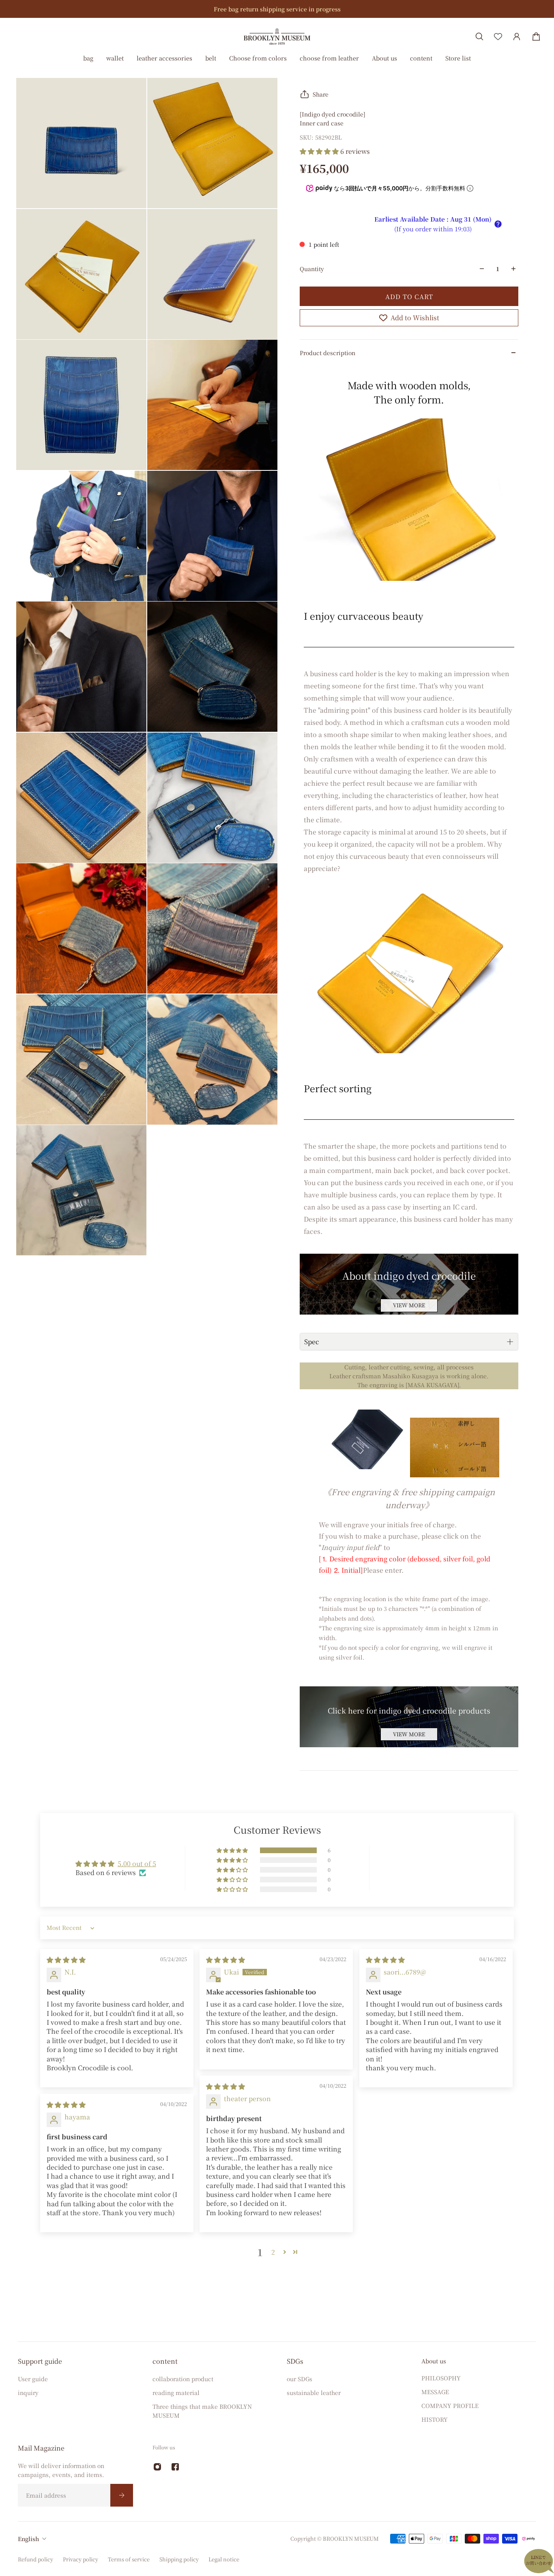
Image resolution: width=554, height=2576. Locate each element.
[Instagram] (157, 2467)
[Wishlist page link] (498, 37)
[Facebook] (175, 2467)
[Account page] (517, 37)
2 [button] (273, 2252)
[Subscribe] (122, 2495)
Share (321, 94)
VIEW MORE (409, 1305)
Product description (327, 353)
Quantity (312, 269)
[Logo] (277, 36)
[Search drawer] (479, 37)
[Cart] (536, 37)
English (28, 2539)
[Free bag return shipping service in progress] (277, 9)
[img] (66, 1960)
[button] (320, 151)
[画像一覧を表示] (542, 62)
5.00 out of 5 (137, 1864)
